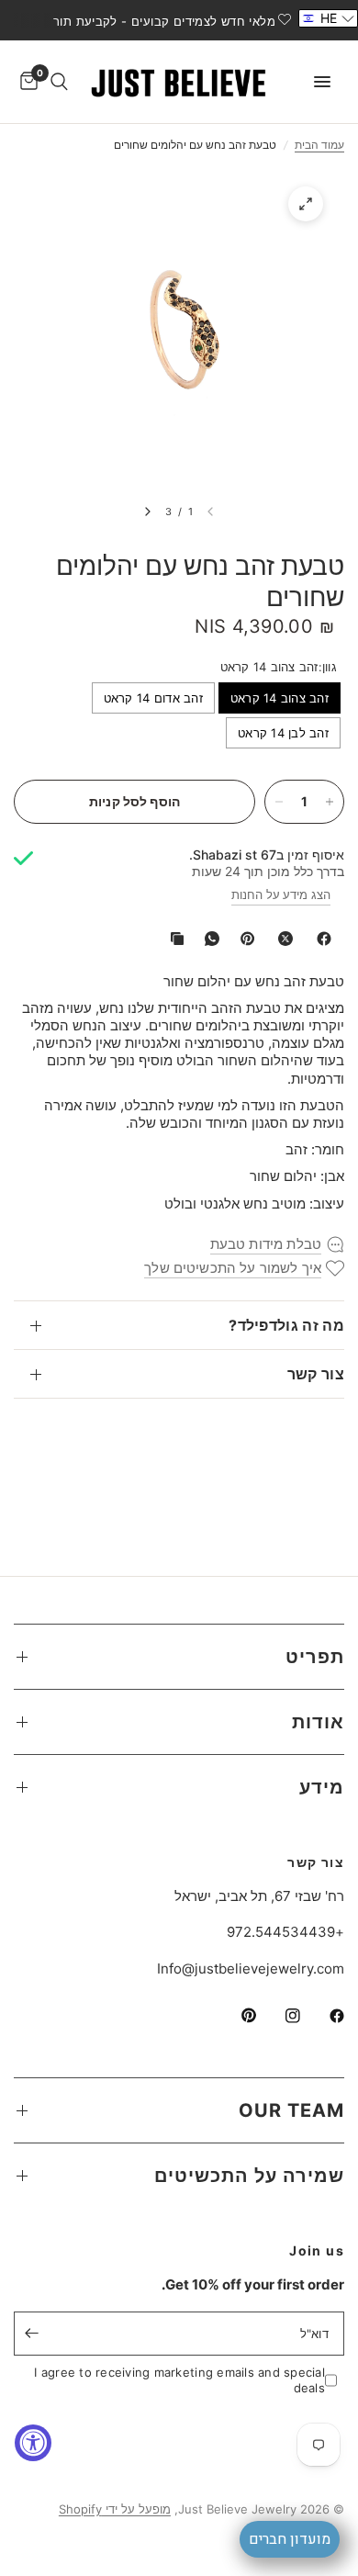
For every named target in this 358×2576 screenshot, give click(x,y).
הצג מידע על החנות (281, 894)
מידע (322, 1787)
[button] (328, 18)
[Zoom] (306, 204)
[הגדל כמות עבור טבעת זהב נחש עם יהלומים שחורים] (330, 802)
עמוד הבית (319, 145)
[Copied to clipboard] (173, 939)
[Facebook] (320, 939)
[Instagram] (280, 2016)
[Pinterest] (243, 939)
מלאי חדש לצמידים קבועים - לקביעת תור (164, 21)
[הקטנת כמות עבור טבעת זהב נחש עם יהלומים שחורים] (279, 802)
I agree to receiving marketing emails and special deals (179, 2380)
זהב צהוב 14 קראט (280, 698)
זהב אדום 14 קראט (153, 698)
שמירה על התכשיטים (249, 2176)
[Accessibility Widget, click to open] (33, 2443)
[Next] (148, 512)
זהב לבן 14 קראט (283, 733)
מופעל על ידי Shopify (115, 2509)
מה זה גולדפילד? (286, 1325)
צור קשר (316, 1374)
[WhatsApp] (208, 939)
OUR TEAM (291, 2110)
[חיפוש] (59, 82)
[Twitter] (282, 939)
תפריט (315, 1657)
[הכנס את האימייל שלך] (32, 2334)
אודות (318, 1722)
